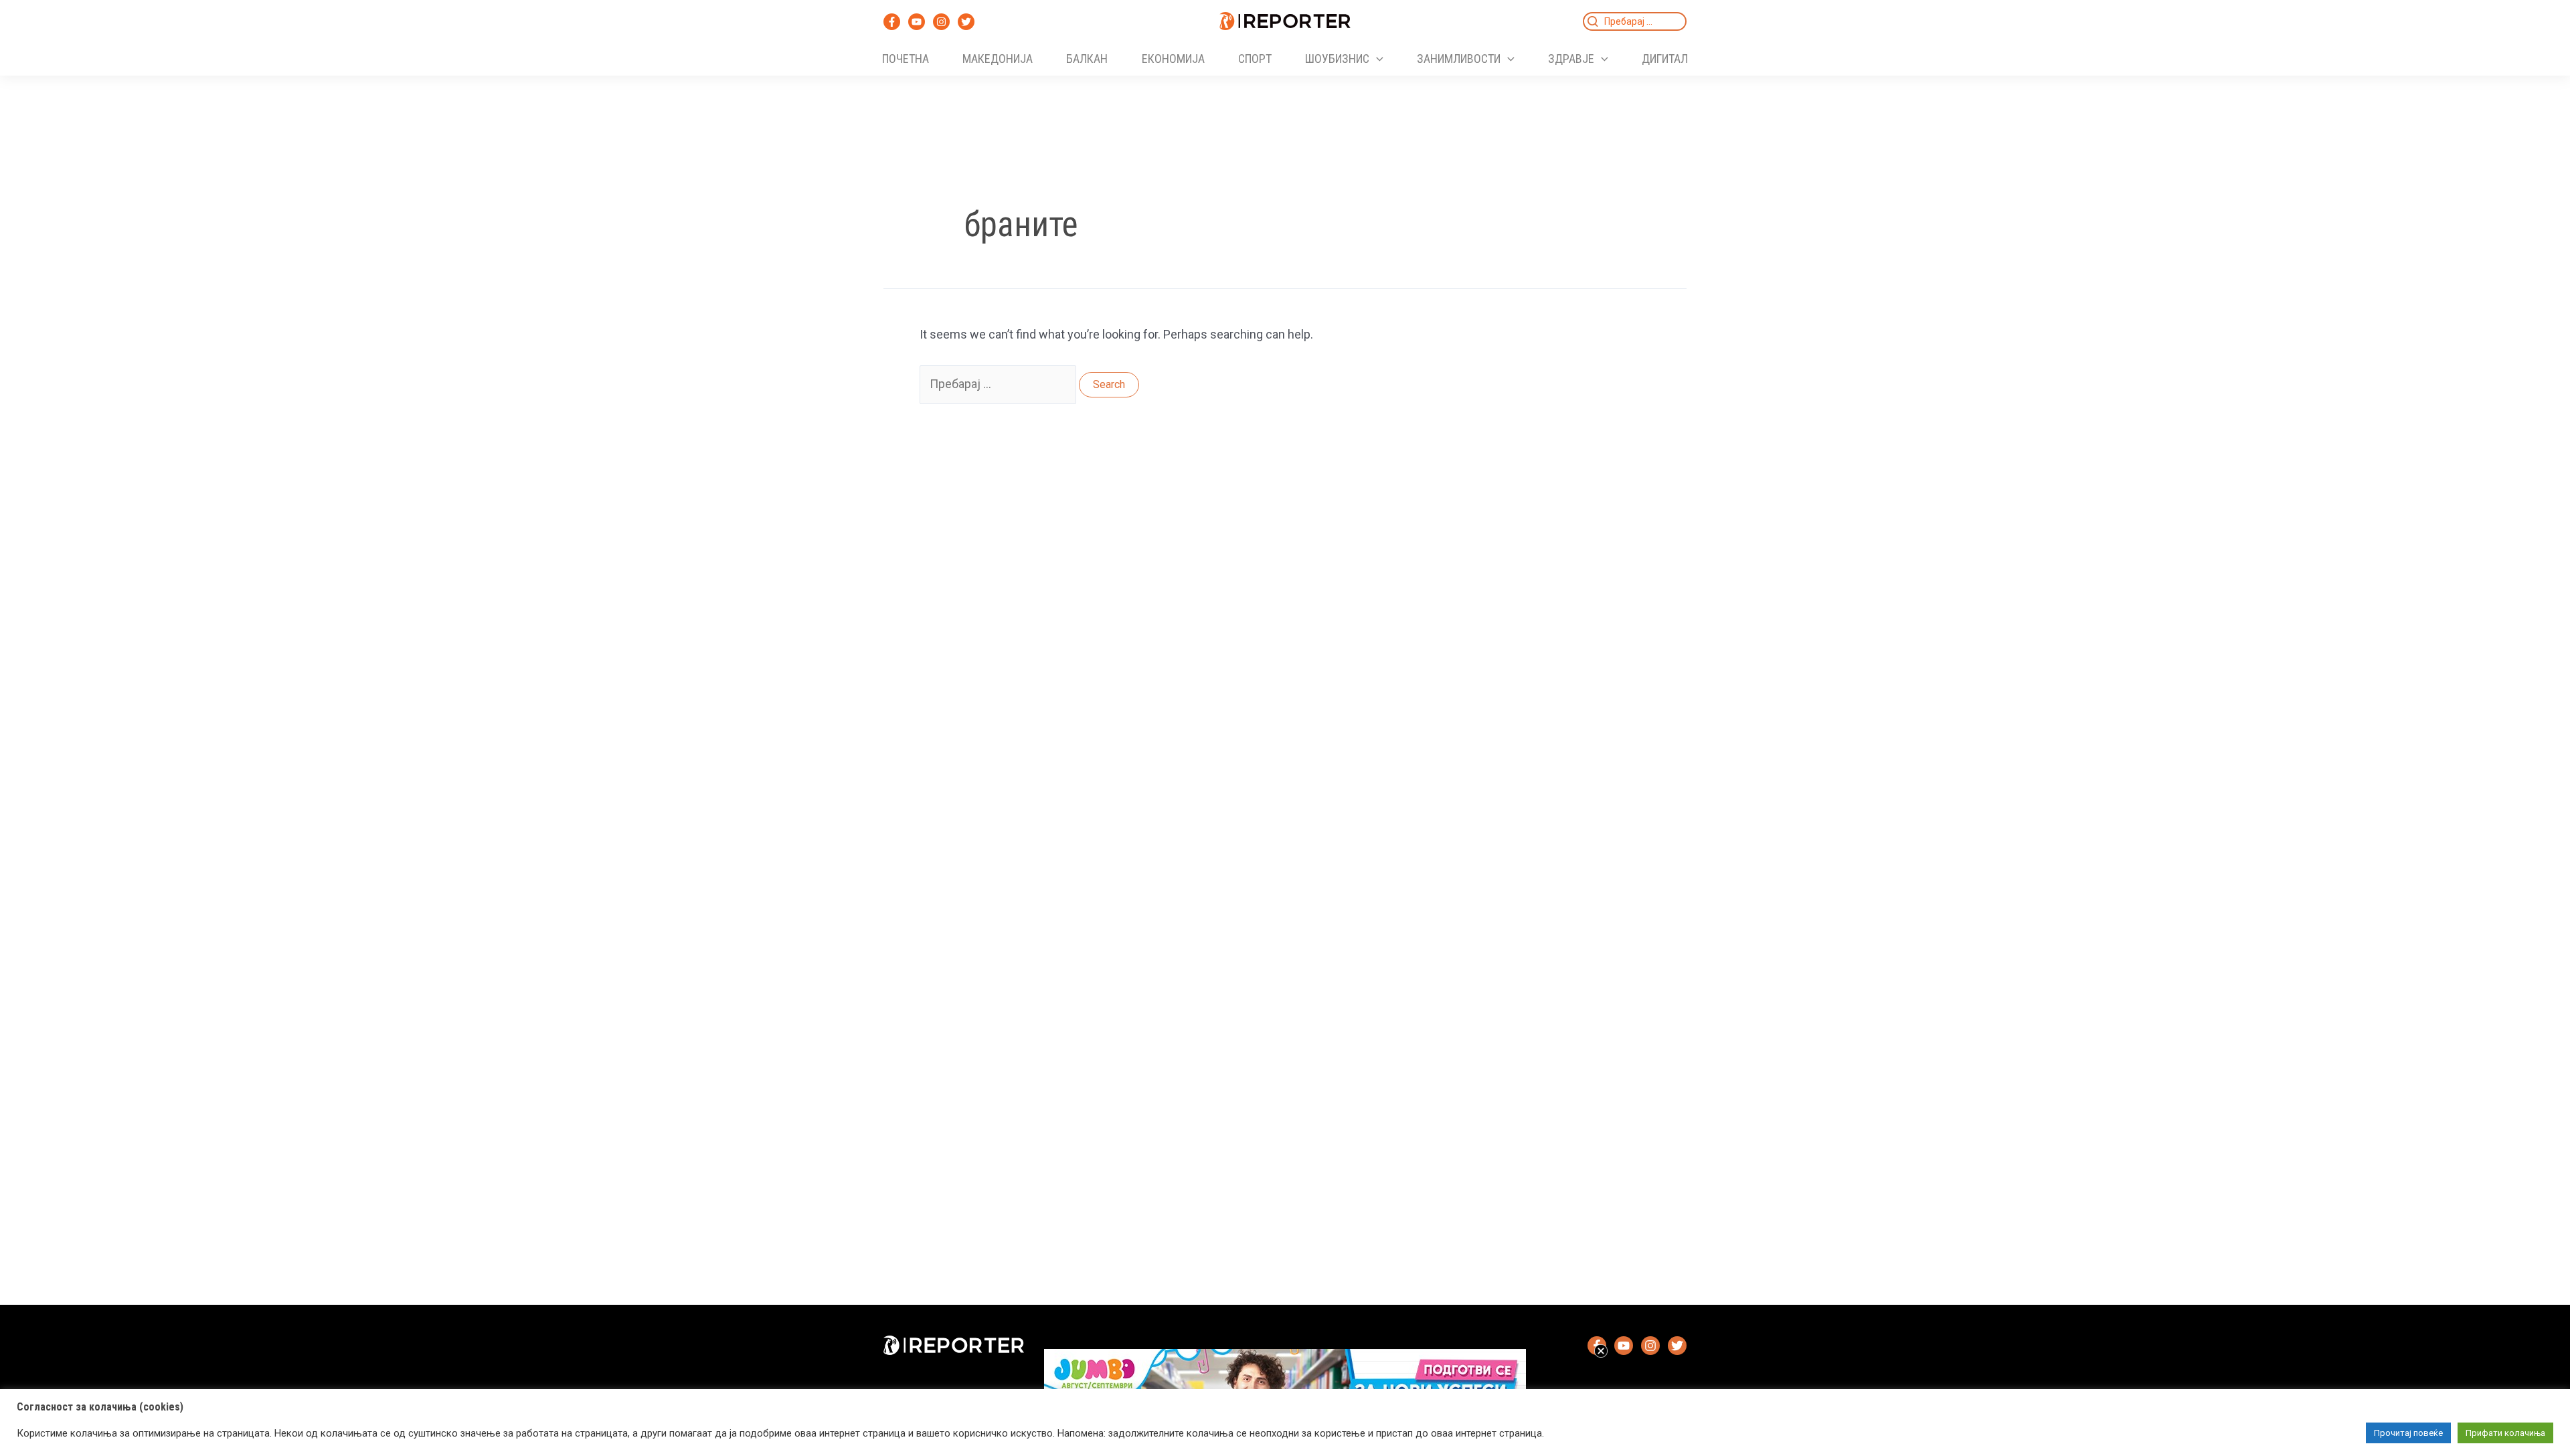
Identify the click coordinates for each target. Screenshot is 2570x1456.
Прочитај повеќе (2408, 1433)
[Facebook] (892, 22)
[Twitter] (966, 22)
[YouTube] (917, 22)
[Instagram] (941, 22)
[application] (1376, 59)
